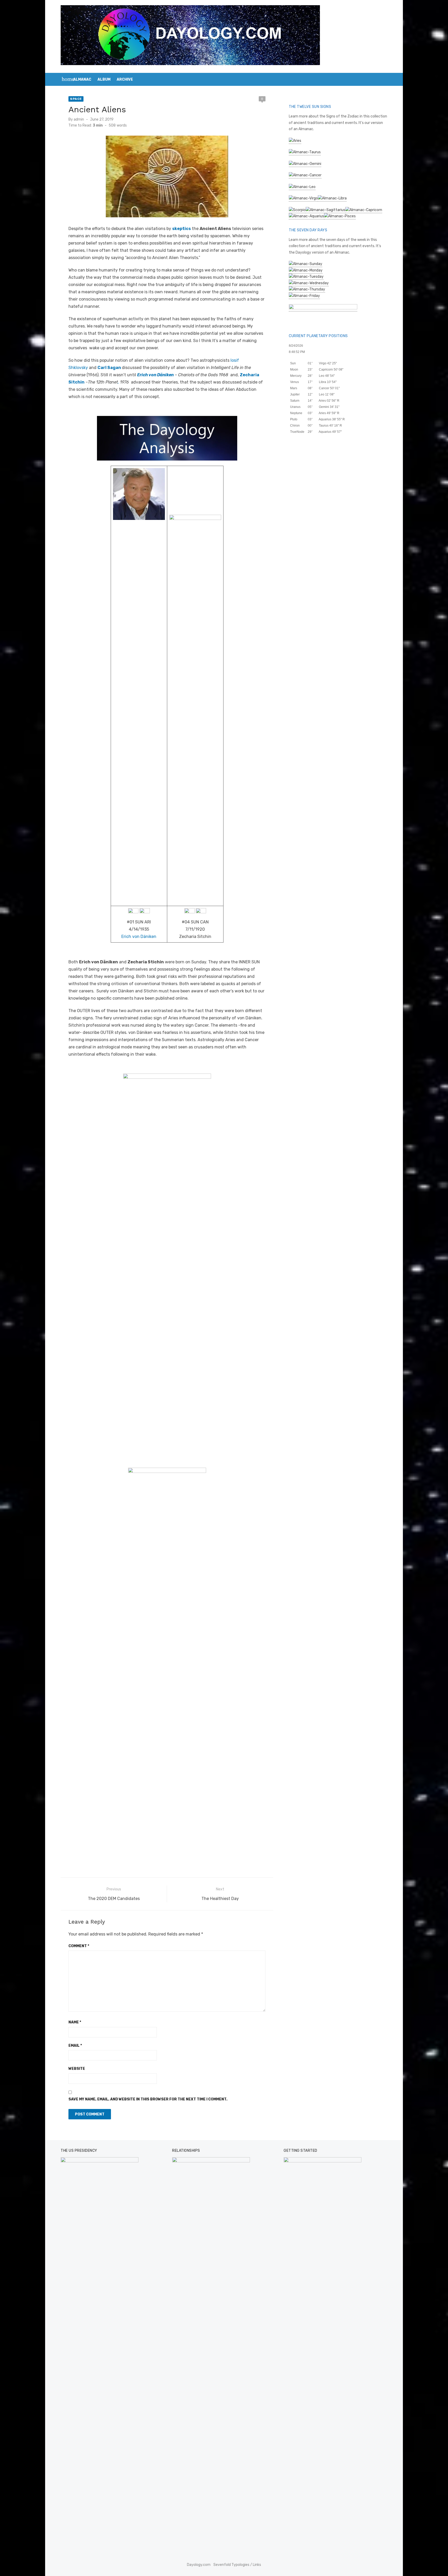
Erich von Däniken (139, 937)
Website (77, 2069)
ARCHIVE (125, 79)
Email (75, 2046)
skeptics (181, 229)
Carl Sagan (110, 368)
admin (79, 119)
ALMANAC (82, 79)
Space (76, 99)
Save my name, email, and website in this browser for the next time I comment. (148, 2099)
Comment (79, 1946)
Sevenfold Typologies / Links (237, 2565)
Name (75, 2022)
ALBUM (104, 79)
